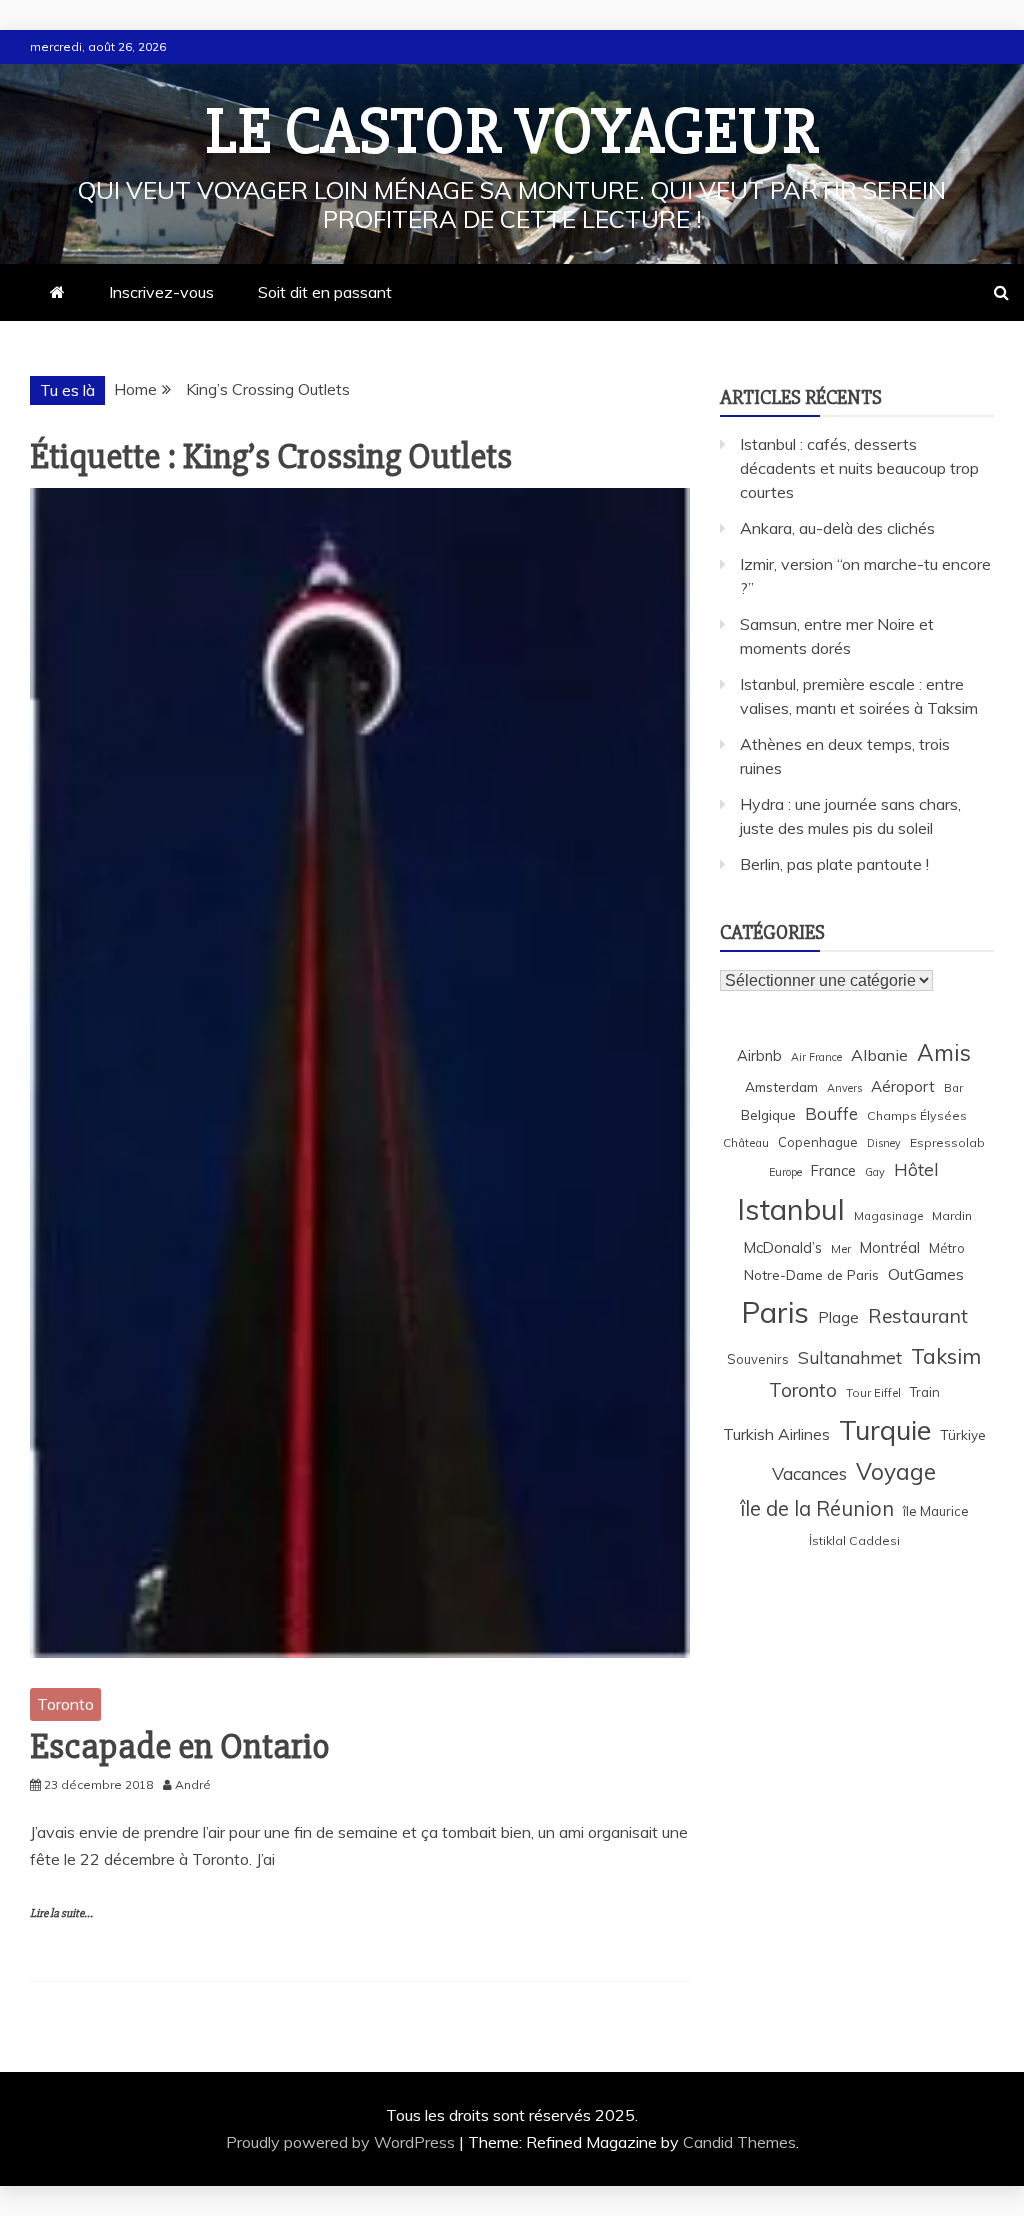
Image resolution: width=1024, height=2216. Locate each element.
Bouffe (831, 1113)
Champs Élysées (917, 1115)
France (833, 1170)
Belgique (768, 1114)
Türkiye (963, 1434)
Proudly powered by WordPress (342, 2142)
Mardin (952, 1215)
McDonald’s (783, 1247)
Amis (944, 1052)
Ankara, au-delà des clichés (837, 528)
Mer (841, 1248)
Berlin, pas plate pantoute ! (834, 864)
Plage (838, 1317)
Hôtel (916, 1169)
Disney (884, 1143)
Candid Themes (739, 2142)
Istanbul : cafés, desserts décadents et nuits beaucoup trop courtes (859, 468)
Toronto (65, 1704)
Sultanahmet (850, 1357)
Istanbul (791, 1209)
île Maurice (936, 1511)
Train (925, 1392)
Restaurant (918, 1316)
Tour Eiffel (873, 1392)
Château (746, 1142)
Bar (953, 1087)
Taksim (946, 1356)
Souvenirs (758, 1359)
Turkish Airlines (776, 1434)
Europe (785, 1172)
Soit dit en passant (325, 292)
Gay (875, 1172)
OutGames (926, 1274)
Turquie (885, 1430)
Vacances (809, 1473)
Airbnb (759, 1055)
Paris (775, 1312)
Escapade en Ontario (180, 1747)
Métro (947, 1248)
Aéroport (903, 1086)
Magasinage (888, 1215)
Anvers (844, 1088)
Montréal (890, 1247)
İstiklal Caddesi (854, 1540)
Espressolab (947, 1142)
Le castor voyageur (512, 132)
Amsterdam (781, 1086)
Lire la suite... (61, 1913)
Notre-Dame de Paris (811, 1274)
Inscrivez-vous (161, 292)
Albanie (879, 1055)
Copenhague (818, 1142)
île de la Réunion (817, 1508)
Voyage (896, 1471)
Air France (816, 1057)
